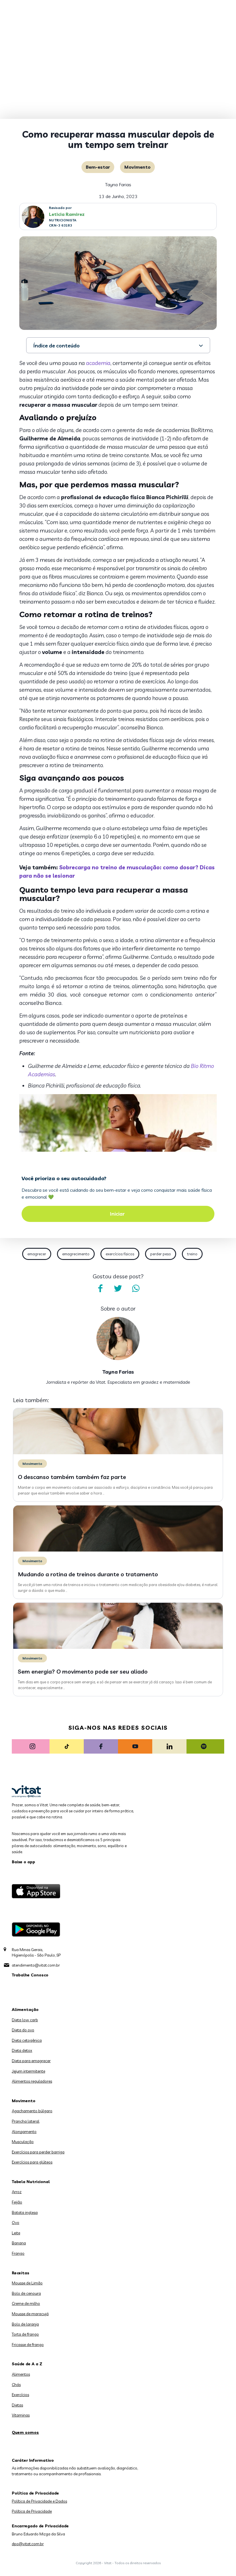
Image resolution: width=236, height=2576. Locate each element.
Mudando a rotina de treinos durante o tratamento (88, 1574)
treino (192, 1254)
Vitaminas (21, 2415)
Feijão (17, 2202)
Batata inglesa (25, 2212)
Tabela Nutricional (31, 2182)
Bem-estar (98, 167)
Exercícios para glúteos (32, 2162)
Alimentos (21, 2374)
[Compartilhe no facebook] (100, 1288)
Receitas (21, 2273)
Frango (18, 2253)
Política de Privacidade (32, 2511)
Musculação (23, 2142)
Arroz (17, 2192)
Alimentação (25, 2010)
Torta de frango (25, 2334)
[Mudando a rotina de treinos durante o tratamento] (118, 1550)
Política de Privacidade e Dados (39, 2501)
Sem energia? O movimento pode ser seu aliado (83, 1671)
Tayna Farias (118, 185)
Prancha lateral (26, 2121)
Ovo (16, 2223)
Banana (19, 2243)
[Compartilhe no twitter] (118, 1288)
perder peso (161, 1254)
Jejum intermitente (28, 2071)
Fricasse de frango (28, 2345)
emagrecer (37, 1254)
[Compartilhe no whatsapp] (136, 1288)
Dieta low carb (25, 2020)
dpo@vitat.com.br (28, 2544)
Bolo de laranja (25, 2324)
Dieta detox (22, 2050)
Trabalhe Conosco (30, 1975)
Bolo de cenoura (26, 2293)
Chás (16, 2385)
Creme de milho (26, 2303)
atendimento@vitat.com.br (36, 1965)
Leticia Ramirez (67, 214)
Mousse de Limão (27, 2283)
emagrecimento (76, 1254)
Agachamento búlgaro (32, 2111)
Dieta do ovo (23, 2030)
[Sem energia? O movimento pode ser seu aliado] (118, 1647)
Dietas (17, 2405)
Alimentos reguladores (32, 2081)
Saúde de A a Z (27, 2364)
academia (98, 363)
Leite (16, 2233)
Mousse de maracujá (30, 2314)
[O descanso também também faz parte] (118, 1453)
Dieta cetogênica (27, 2040)
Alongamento (24, 2132)
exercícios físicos (120, 1254)
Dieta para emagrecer (31, 2061)
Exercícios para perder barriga (38, 2152)
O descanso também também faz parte (72, 1477)
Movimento (137, 167)
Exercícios (20, 2395)
